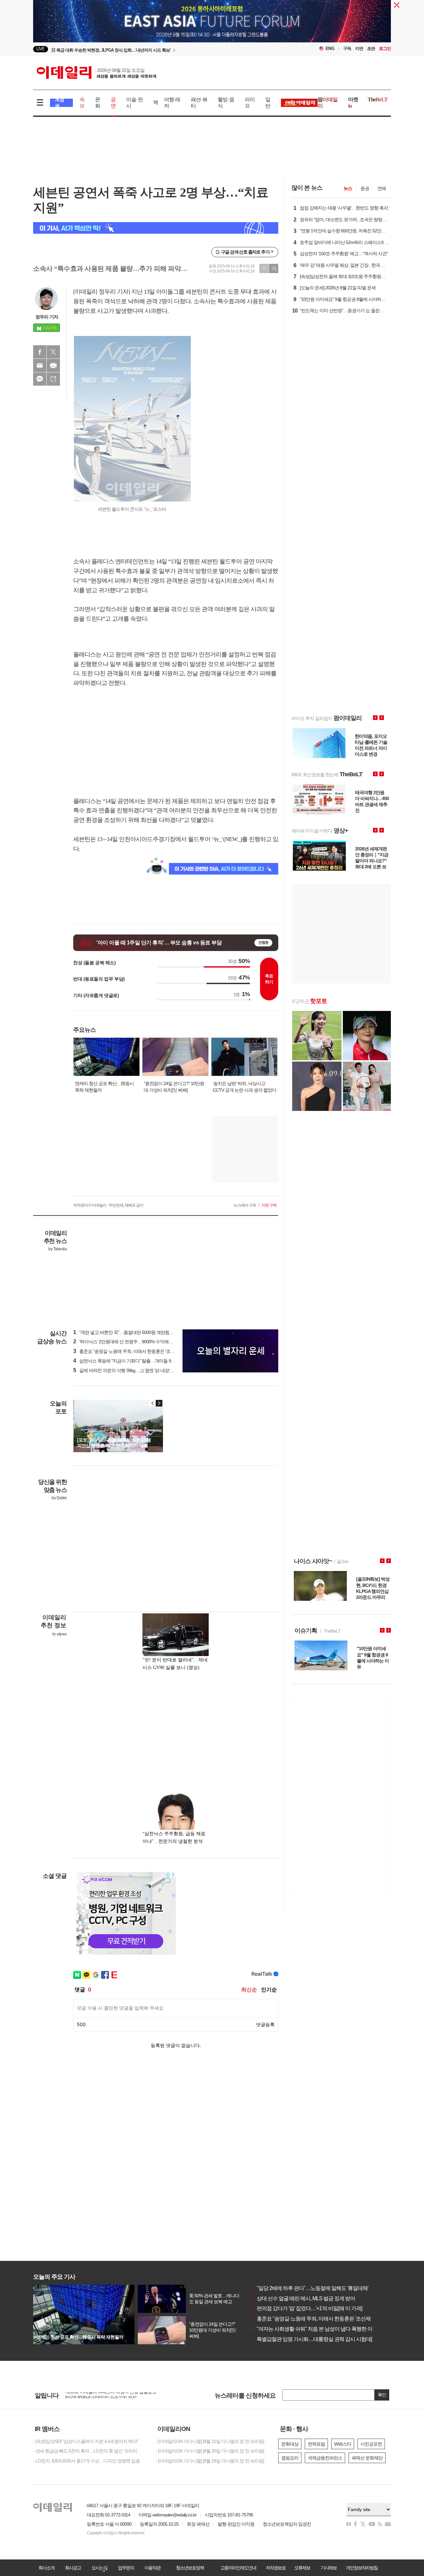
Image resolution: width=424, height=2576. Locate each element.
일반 (268, 103)
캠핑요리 (290, 2458)
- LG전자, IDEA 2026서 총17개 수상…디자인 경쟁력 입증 (86, 2461)
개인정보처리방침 (362, 2568)
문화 (98, 103)
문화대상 (290, 2444)
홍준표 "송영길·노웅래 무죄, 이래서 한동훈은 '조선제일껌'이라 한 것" (328, 2319)
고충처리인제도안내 (238, 2568)
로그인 (385, 48)
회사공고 (73, 2568)
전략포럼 (316, 2444)
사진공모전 (371, 2444)
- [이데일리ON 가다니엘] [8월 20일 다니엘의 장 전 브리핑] (210, 2451)
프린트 (53, 365)
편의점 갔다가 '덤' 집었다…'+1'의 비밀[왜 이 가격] (307, 2308)
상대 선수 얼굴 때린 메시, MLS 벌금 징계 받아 (303, 2298)
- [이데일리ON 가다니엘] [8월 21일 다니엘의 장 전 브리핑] (210, 2441)
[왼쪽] (153, 1403)
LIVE (41, 49)
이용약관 (152, 2568)
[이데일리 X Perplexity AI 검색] (156, 228)
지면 (359, 48)
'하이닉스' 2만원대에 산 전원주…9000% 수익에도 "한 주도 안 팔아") (140, 1342)
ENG (330, 48)
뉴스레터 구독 (245, 1205)
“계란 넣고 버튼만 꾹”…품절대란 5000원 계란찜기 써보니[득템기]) (138, 1332)
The (378, 99)
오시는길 (99, 2568)
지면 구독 (269, 1205)
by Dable (59, 1498)
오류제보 (302, 2568)
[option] (158, 49)
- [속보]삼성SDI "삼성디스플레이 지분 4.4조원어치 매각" (86, 2441)
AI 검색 (59, 103)
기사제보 (329, 2568)
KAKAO (40, 379)
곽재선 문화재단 (367, 2458)
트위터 (53, 352)
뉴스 (348, 188)
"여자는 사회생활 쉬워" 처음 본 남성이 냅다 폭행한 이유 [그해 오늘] (326, 2329)
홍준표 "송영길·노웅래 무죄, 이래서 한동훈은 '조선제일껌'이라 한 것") (142, 1351)
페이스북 (40, 352)
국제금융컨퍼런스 (325, 2458)
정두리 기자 (47, 317)
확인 (382, 2395)
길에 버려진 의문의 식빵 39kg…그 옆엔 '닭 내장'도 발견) (129, 1370)
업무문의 (126, 2568)
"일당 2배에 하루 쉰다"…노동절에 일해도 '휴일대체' (310, 2288)
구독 (347, 48)
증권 (365, 188)
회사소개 (46, 2568)
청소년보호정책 (190, 2568)
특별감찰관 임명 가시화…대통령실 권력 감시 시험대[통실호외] (322, 2339)
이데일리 (96, 72)
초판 (371, 48)
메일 (40, 365)
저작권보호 (276, 2568)
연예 (382, 188)
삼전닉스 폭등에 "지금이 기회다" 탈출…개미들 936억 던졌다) (134, 1361)
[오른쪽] (159, 1403)
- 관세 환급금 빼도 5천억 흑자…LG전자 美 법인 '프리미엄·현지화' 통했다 (89, 2451)
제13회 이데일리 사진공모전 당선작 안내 (104, 2395)
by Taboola (57, 1249)
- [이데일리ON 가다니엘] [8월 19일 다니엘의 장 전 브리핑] (210, 2461)
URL (53, 379)
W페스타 (343, 2444)
